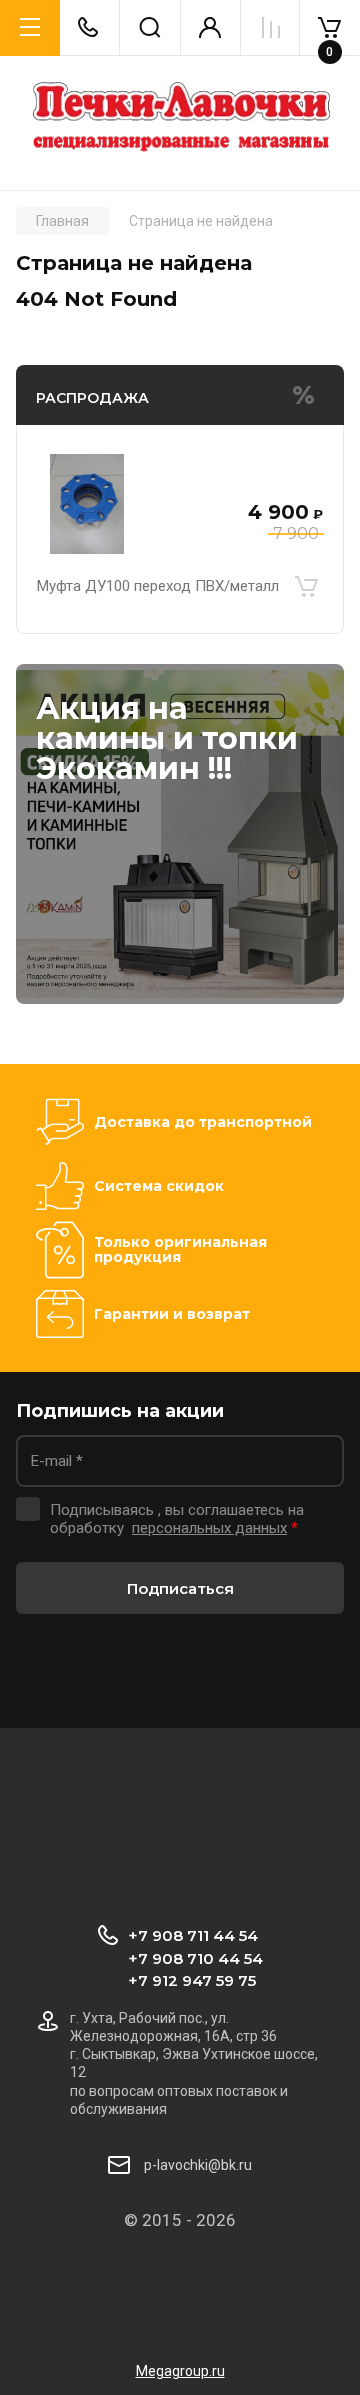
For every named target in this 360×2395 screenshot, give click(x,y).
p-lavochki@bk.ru (198, 2165)
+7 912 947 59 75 (192, 1980)
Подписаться (180, 1588)
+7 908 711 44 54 (193, 1935)
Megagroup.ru (180, 2371)
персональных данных (209, 1528)
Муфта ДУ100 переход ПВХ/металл (158, 586)
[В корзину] (306, 586)
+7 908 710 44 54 (195, 1958)
